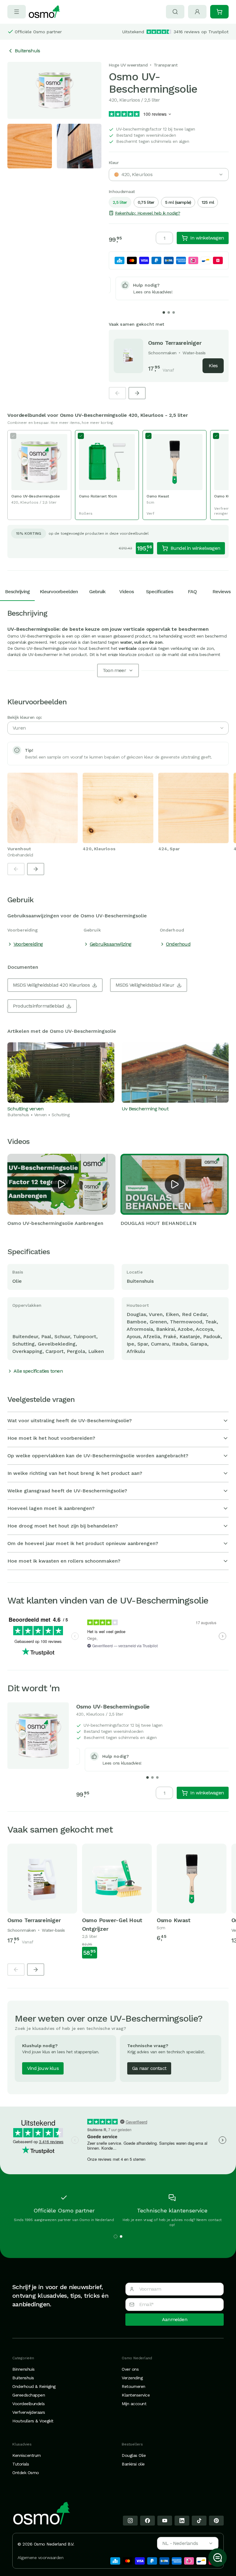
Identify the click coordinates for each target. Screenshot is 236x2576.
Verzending (132, 2378)
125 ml (208, 202)
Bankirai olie (133, 2464)
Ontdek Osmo (26, 2473)
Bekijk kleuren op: (25, 717)
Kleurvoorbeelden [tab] (59, 592)
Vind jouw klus (43, 2068)
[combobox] (169, 175)
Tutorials (21, 2464)
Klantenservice (136, 2395)
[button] (61, 1184)
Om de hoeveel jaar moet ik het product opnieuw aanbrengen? (83, 1543)
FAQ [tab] (192, 592)
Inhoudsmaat (122, 191)
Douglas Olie (134, 2455)
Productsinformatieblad (38, 1006)
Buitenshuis (27, 51)
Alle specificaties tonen (38, 1371)
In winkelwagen (207, 238)
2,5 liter (120, 202)
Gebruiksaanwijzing (111, 944)
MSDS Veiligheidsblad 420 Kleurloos (51, 985)
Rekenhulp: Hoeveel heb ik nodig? (147, 213)
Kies (213, 366)
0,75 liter (146, 202)
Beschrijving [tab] (17, 592)
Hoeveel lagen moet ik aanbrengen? (51, 1508)
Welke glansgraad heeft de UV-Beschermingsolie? (67, 1491)
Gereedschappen (29, 2395)
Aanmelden (175, 2319)
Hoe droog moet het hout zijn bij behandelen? (63, 1526)
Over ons (130, 2369)
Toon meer (114, 670)
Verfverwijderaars (29, 2412)
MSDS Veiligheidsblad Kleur (145, 985)
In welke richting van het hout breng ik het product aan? (75, 1473)
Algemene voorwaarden (40, 2558)
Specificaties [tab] (159, 592)
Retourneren (134, 2386)
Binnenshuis (24, 2369)
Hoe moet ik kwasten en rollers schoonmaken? (64, 1561)
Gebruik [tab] (97, 592)
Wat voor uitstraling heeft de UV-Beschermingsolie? (70, 1421)
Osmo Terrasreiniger (175, 343)
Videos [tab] (126, 592)
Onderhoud (178, 944)
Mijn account (134, 2404)
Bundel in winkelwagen (195, 548)
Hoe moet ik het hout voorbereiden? (51, 1438)
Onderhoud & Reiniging (34, 2386)
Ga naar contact (149, 2068)
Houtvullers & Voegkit (33, 2421)
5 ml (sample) (178, 202)
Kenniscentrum (27, 2455)
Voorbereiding (28, 944)
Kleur (114, 163)
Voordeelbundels (29, 2404)
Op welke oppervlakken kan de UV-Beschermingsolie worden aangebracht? (98, 1456)
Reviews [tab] (221, 592)
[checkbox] (39, 475)
